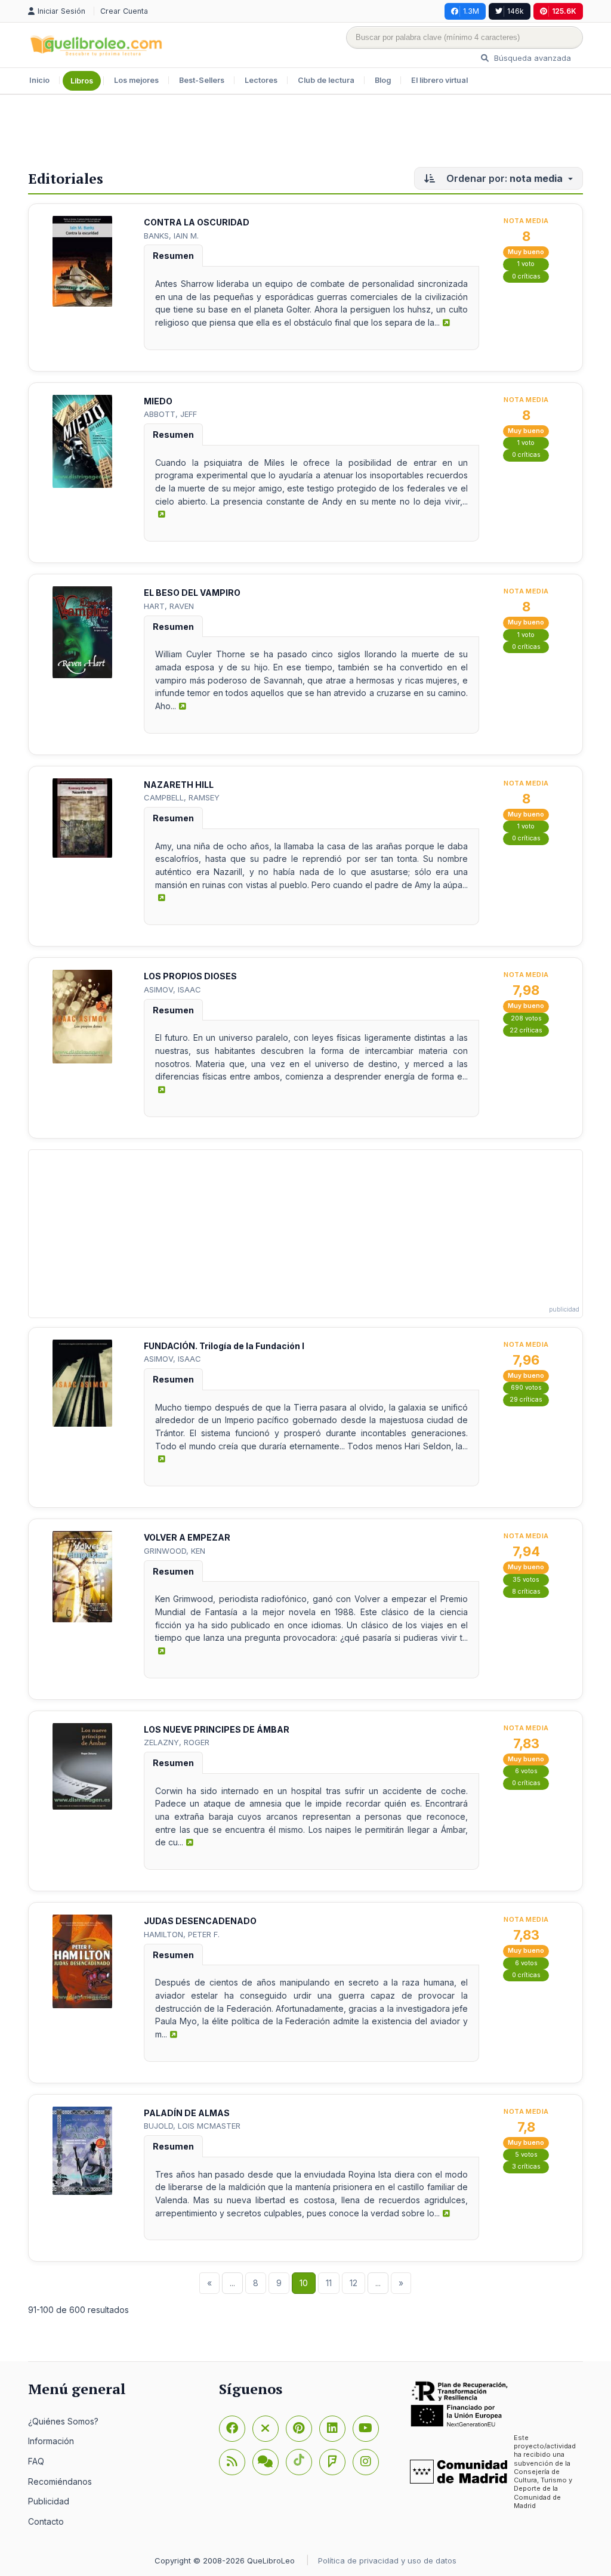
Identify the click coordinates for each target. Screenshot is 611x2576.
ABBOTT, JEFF (170, 414)
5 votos (526, 2155)
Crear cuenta (124, 11)
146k (516, 11)
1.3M (471, 11)
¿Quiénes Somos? (63, 2421)
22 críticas (526, 1030)
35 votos (526, 1580)
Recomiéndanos (60, 2481)
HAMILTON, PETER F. (182, 1934)
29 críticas (526, 1400)
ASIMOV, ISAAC (172, 989)
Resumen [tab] (173, 256)
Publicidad (49, 2501)
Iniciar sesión (63, 11)
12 (354, 2283)
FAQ (36, 2461)
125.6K (564, 11)
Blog (383, 80)
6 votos (526, 1771)
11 (329, 2283)
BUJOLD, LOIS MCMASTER (192, 2126)
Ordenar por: (503, 178)
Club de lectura (326, 80)
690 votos (526, 1388)
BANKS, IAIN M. (171, 236)
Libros (82, 81)
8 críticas (526, 1592)
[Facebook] (232, 2429)
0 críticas (526, 276)
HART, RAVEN (169, 606)
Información (51, 2441)
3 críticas (526, 2167)
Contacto (46, 2521)
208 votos (526, 1018)
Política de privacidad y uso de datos (387, 2560)
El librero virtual (439, 80)
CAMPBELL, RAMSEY (182, 797)
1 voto (526, 264)
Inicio (39, 80)
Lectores (261, 80)
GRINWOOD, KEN (175, 1551)
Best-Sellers (202, 80)
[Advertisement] (305, 134)
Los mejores (136, 80)
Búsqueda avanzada (531, 58)
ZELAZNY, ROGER (177, 1742)
